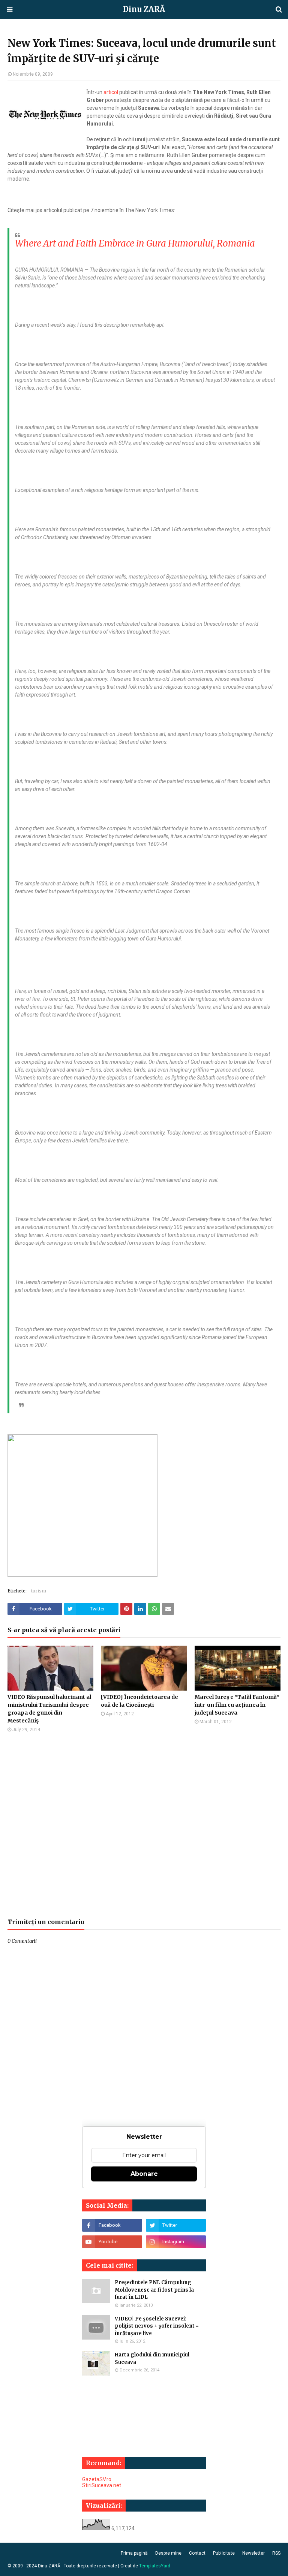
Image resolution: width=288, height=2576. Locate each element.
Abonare (144, 2174)
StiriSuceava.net (102, 2485)
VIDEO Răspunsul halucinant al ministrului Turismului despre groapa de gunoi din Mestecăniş (49, 1709)
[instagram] (176, 2242)
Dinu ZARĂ (144, 9)
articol (111, 92)
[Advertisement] (144, 1825)
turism (39, 1591)
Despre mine (168, 2553)
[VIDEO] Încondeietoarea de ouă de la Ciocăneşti (139, 1701)
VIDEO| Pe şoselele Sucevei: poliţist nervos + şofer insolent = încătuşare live (157, 2326)
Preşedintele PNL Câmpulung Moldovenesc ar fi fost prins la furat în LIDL (154, 2290)
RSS (276, 2553)
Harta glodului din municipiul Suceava (152, 2358)
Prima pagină (134, 2553)
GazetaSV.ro (97, 2479)
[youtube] (112, 2242)
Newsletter (253, 2553)
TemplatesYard (155, 2566)
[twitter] (176, 2225)
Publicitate (224, 2553)
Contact (197, 2553)
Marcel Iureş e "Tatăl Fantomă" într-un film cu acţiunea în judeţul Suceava (237, 1705)
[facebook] (112, 2225)
